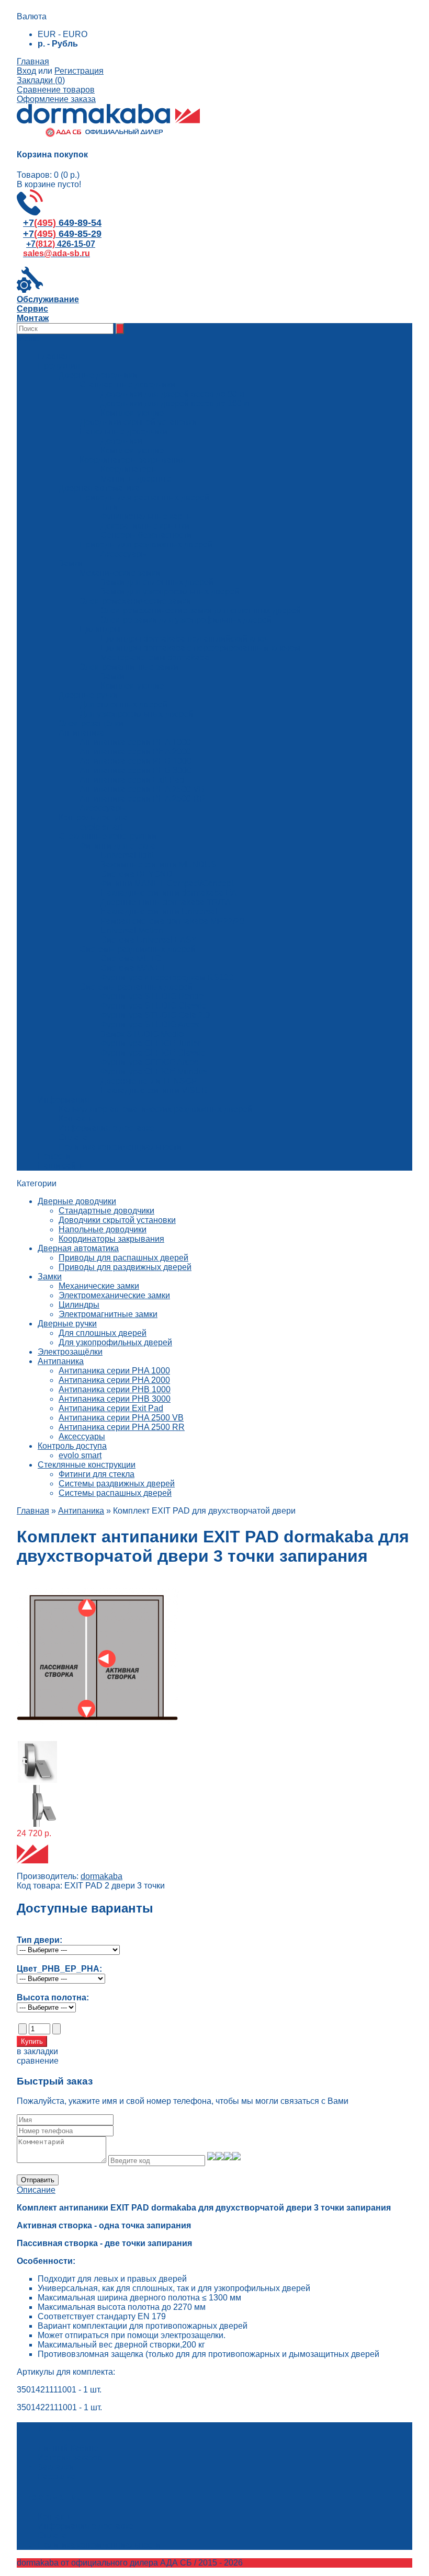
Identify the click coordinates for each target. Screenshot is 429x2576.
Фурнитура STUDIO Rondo (152, 996)
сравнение (38, 2061)
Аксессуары (124, 554)
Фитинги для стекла (97, 1474)
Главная (33, 61)
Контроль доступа (72, 1446)
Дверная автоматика (78, 1248)
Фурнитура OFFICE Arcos (149, 1062)
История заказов (70, 2458)
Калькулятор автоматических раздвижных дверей (155, 1109)
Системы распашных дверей (115, 1493)
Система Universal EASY (149, 940)
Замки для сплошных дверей (157, 582)
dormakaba (101, 1876)
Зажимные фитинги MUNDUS (159, 865)
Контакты (77, 1119)
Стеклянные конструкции (87, 1465)
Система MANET (133, 968)
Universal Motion (132, 930)
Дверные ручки (67, 1324)
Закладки (56, 2467)
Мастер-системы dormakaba (155, 657)
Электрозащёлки (70, 1352)
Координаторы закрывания (111, 1239)
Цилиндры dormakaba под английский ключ (184, 639)
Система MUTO (131, 959)
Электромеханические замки (114, 1295)
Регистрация (79, 71)
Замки (112, 676)
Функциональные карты (146, 516)
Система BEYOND (137, 874)
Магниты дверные (136, 479)
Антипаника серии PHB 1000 (115, 1389)
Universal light (127, 855)
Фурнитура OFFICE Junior (150, 1043)
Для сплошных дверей (103, 1333)
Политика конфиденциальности (120, 1147)
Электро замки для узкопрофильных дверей (186, 620)
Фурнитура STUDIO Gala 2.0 (155, 1015)
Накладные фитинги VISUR (154, 1090)
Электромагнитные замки (108, 1314)
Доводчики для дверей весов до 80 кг (173, 394)
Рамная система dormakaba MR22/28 (172, 921)
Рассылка (57, 2476)
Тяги (109, 507)
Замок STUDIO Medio (142, 1034)
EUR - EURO (63, 34)
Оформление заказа (56, 99)
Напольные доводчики (103, 1229)
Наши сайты (62, 1166)
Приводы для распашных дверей (123, 1258)
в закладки (37, 2051)
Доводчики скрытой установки (117, 1220)
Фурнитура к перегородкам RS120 (167, 977)
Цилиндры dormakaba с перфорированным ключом (200, 648)
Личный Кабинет (70, 2448)
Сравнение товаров (56, 90)
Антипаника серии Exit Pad (111, 1408)
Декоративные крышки (145, 526)
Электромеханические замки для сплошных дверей (201, 610)
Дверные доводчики (77, 1201)
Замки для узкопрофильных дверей (170, 592)
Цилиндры (79, 1305)
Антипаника (61, 1361)
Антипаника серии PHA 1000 (114, 1371)
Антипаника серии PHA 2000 (114, 1380)
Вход (26, 71)
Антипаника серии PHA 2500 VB (121, 1418)
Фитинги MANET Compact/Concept (167, 883)
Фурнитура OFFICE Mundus (154, 1072)
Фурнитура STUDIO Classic (153, 1006)
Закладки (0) (41, 80)
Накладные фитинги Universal (159, 912)
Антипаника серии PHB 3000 (115, 1399)
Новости (54, 1156)
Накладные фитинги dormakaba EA (169, 893)
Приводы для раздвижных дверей (125, 1267)
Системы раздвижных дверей (117, 1484)
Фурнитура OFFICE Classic (153, 1053)
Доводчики (121, 441)
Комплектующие (132, 413)
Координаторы (129, 469)
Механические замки (99, 1286)
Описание (36, 2190)
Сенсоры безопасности (146, 535)
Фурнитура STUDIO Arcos (150, 1024)
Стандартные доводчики (106, 1211)
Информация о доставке (106, 1128)
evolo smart (80, 1455)
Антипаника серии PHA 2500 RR (122, 1427)
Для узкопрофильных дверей (115, 1342)
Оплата (73, 1137)
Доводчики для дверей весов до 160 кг (176, 403)
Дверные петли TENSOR (149, 1081)
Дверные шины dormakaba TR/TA (166, 902)
